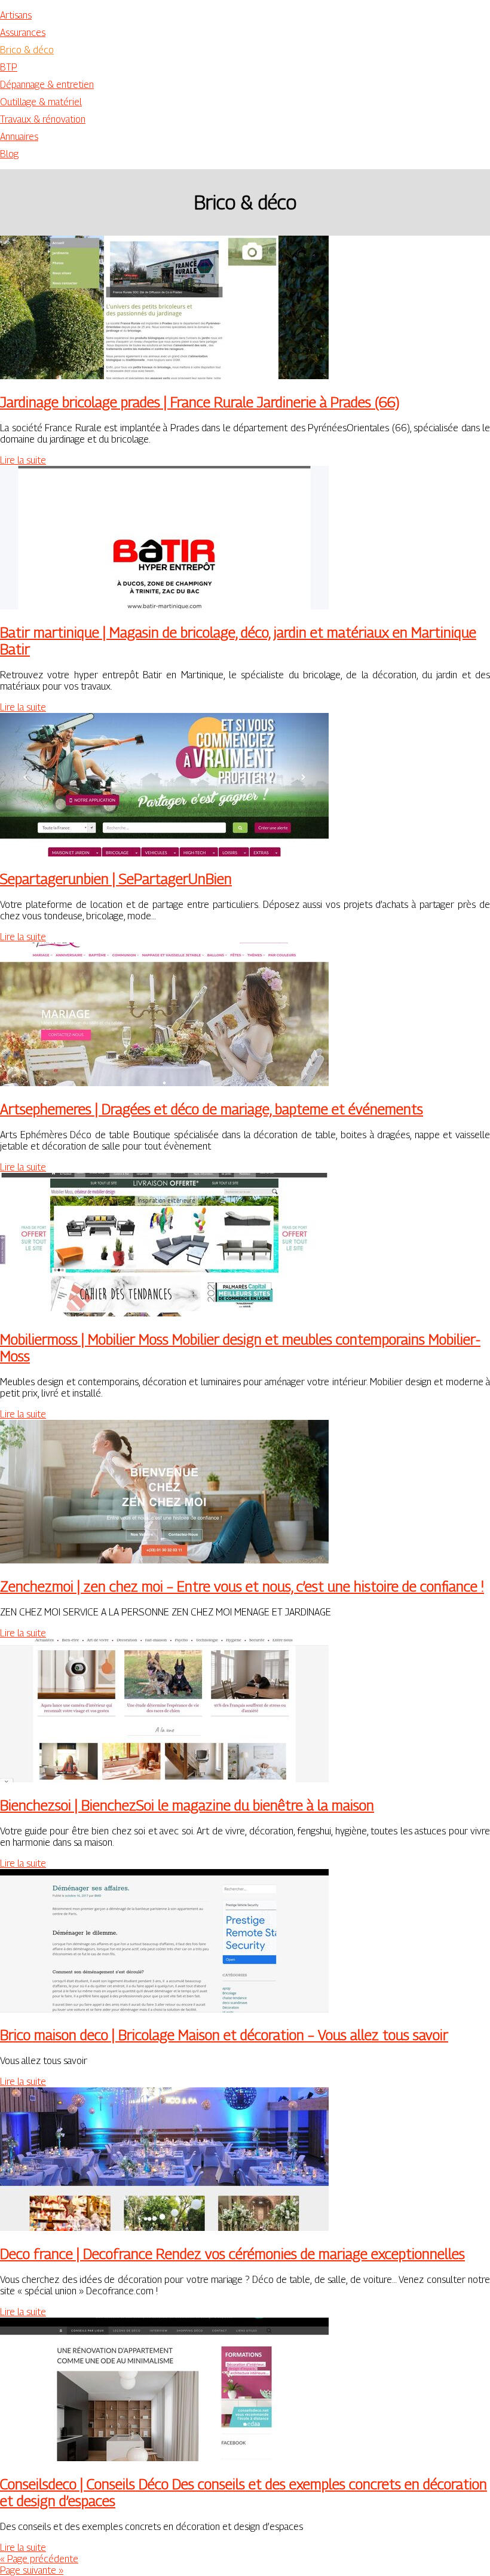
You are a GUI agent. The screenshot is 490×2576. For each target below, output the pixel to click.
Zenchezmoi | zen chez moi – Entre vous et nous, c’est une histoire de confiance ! (242, 1586)
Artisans (16, 15)
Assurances (23, 33)
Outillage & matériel (41, 102)
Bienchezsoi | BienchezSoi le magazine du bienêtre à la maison (187, 1805)
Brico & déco (27, 50)
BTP (9, 67)
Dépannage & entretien (47, 85)
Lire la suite (23, 460)
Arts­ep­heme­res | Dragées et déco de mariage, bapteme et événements (212, 1109)
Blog (9, 154)
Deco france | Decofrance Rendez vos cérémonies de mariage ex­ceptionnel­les (232, 2254)
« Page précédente (39, 2559)
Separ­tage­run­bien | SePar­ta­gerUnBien (116, 879)
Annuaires (19, 137)
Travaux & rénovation (43, 119)
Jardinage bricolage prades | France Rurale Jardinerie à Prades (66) (200, 402)
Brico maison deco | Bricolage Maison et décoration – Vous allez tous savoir (224, 2035)
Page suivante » (32, 2570)
